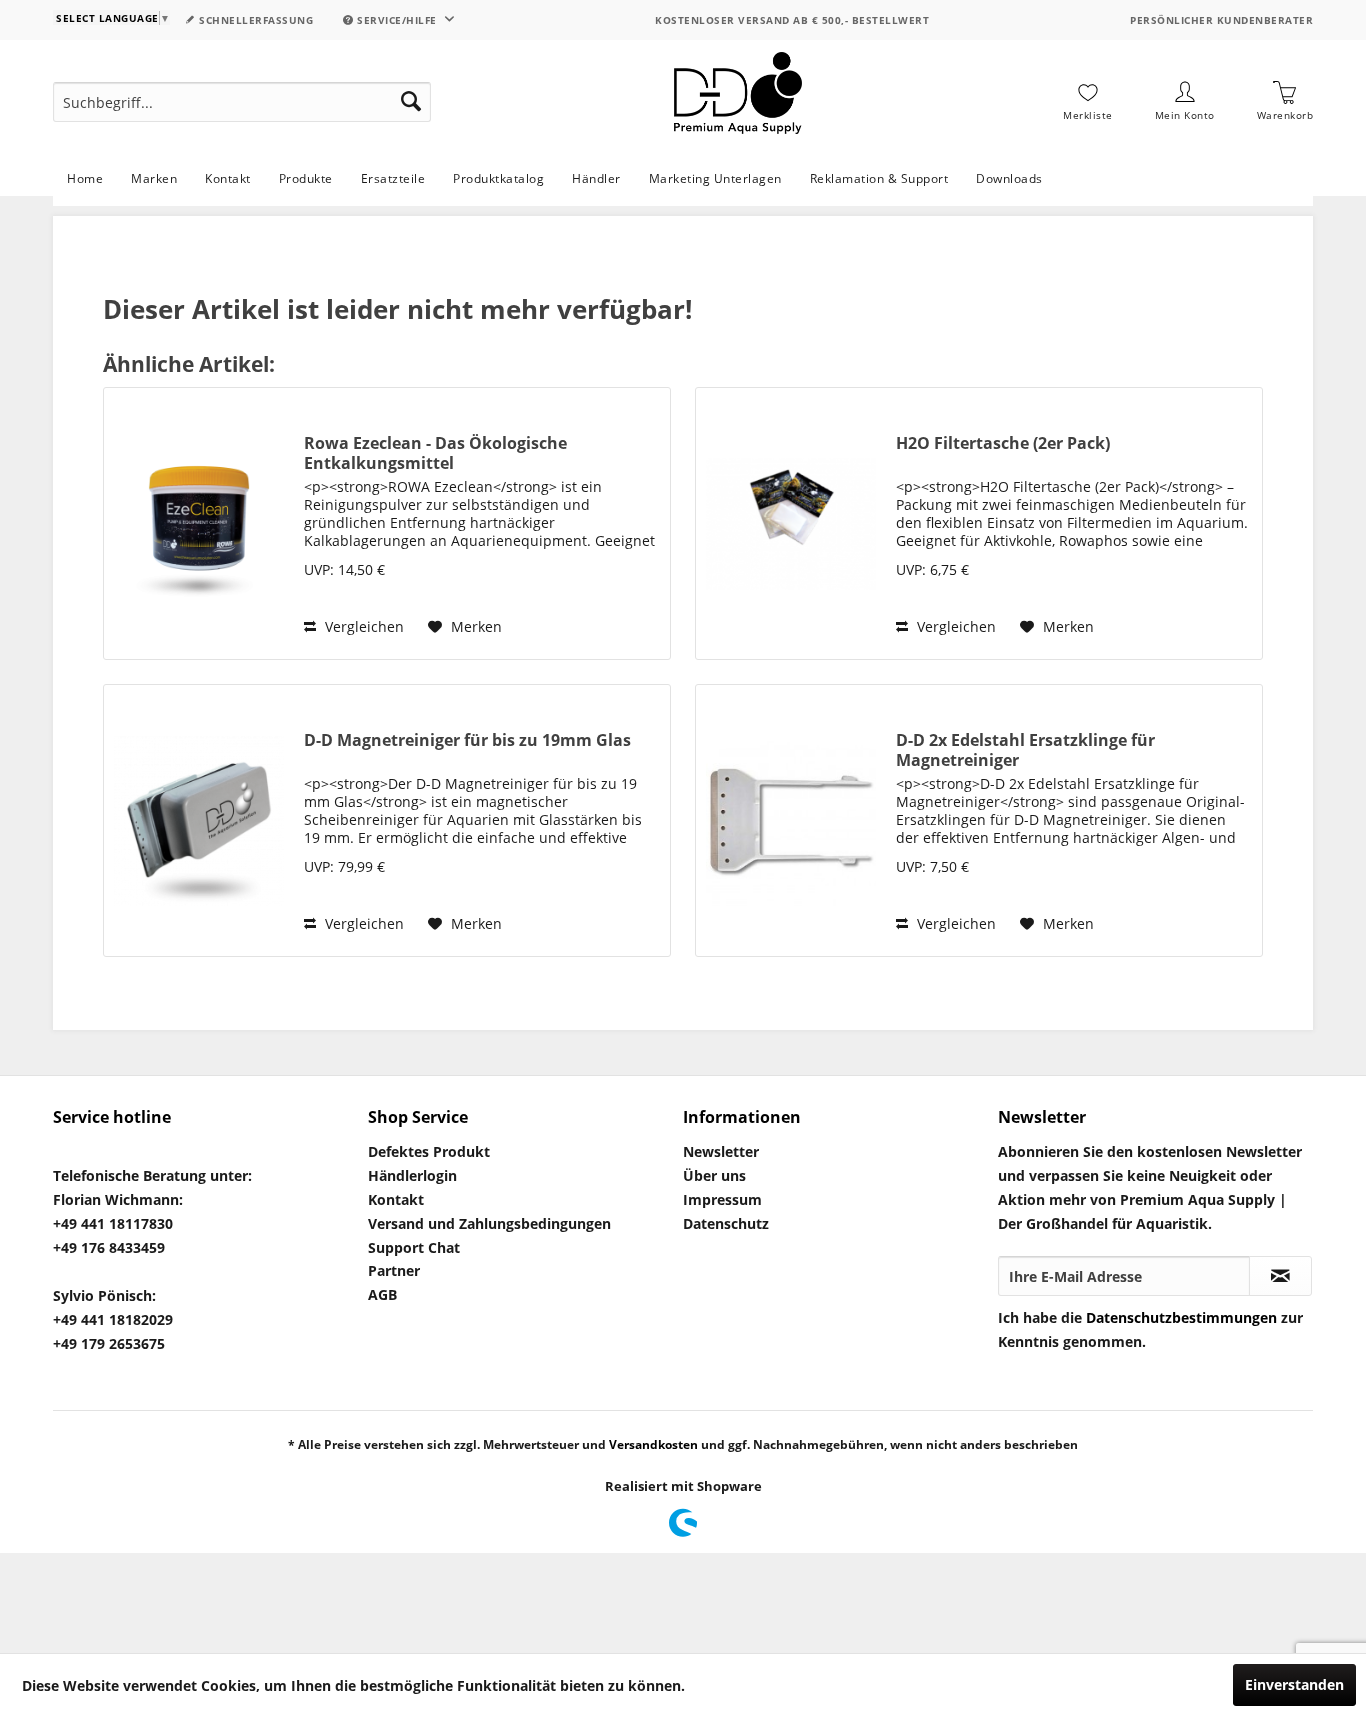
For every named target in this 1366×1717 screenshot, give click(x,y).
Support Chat (414, 1247)
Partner (394, 1270)
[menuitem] (242, 102)
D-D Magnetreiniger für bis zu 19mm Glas (467, 740)
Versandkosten (653, 1444)
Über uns (714, 1175)
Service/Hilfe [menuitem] (397, 20)
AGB (382, 1294)
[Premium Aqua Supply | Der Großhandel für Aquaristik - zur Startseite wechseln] (738, 102)
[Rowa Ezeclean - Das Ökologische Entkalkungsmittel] (199, 523)
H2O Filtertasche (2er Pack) (1003, 443)
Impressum (722, 1199)
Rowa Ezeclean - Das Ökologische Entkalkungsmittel (435, 453)
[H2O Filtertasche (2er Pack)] (791, 523)
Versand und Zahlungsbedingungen (489, 1223)
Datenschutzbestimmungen (1181, 1317)
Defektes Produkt (429, 1151)
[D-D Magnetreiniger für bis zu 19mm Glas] (199, 820)
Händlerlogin (412, 1175)
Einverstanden (1294, 1684)
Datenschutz (726, 1223)
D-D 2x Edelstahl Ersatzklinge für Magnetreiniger (1025, 750)
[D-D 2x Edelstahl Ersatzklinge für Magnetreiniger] (791, 820)
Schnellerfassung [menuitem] (255, 20)
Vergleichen (362, 626)
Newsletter (721, 1151)
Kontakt (396, 1199)
